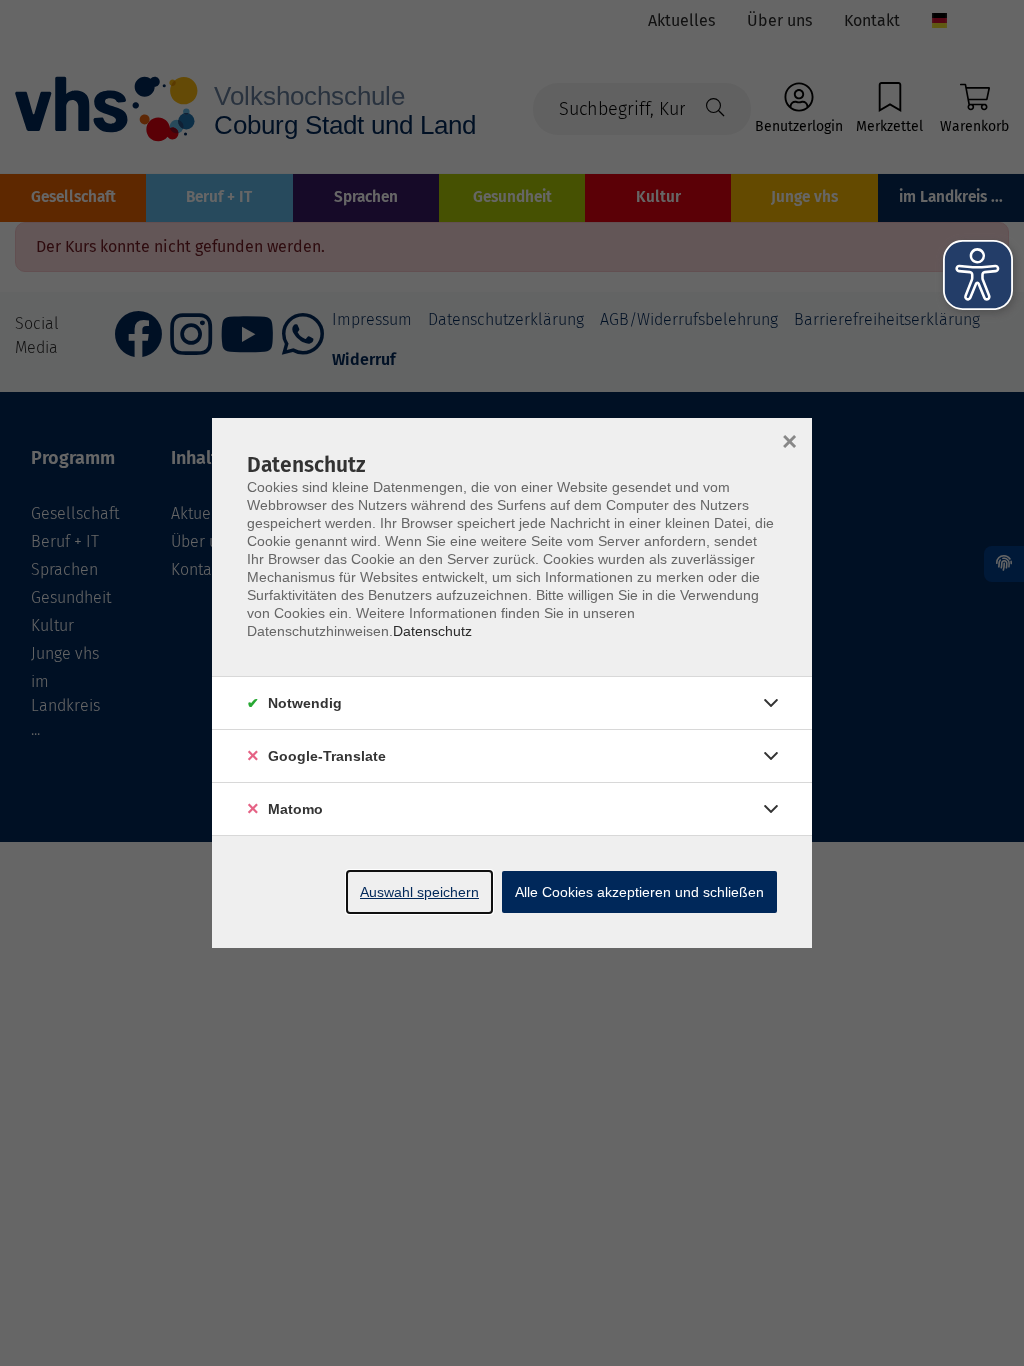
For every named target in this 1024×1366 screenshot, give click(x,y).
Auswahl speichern (419, 892)
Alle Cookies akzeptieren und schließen (639, 892)
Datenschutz (432, 631)
